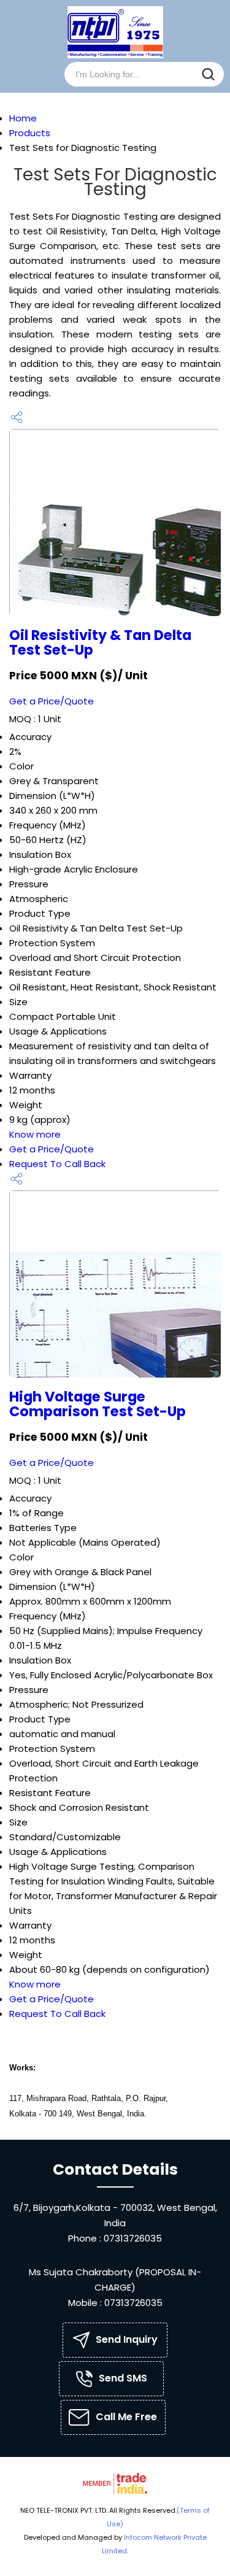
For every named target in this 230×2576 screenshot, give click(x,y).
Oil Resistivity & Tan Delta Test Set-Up (100, 642)
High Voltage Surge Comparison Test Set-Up (98, 1404)
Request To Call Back (57, 1164)
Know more (35, 1134)
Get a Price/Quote (52, 701)
